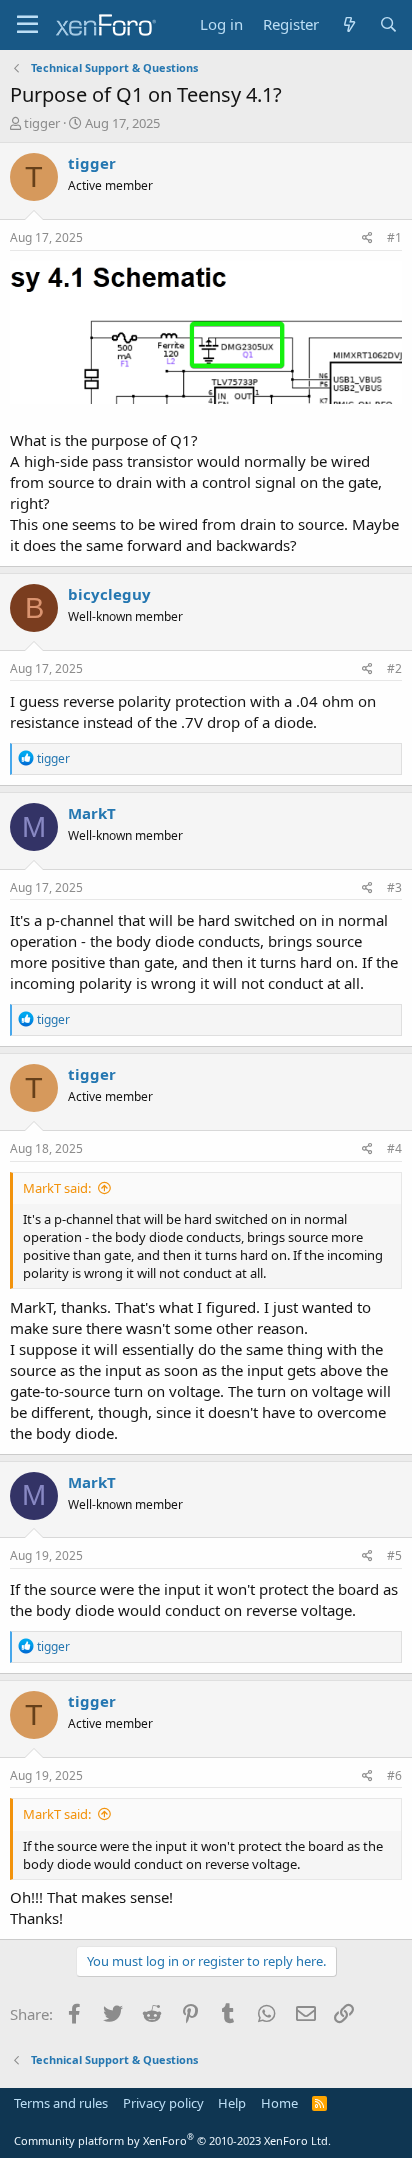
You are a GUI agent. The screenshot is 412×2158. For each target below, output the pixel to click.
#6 (394, 1775)
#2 (394, 668)
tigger (42, 123)
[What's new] (348, 24)
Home (279, 2103)
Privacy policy (163, 2103)
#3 (394, 887)
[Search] (388, 24)
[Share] (367, 238)
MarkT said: (57, 1188)
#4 (394, 1148)
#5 (394, 1555)
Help (232, 2103)
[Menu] (27, 25)
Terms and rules (61, 2103)
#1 (394, 237)
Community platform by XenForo (172, 2140)
